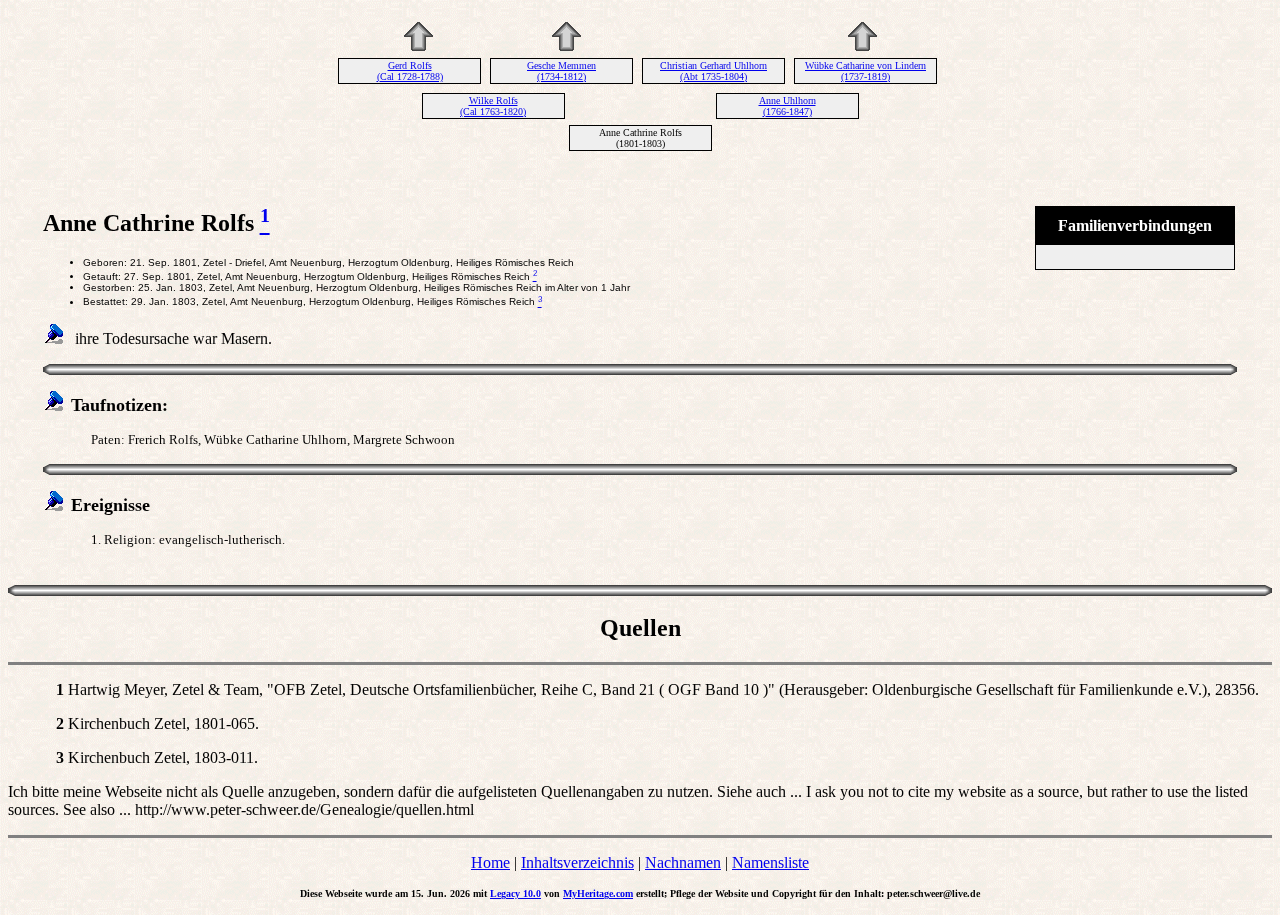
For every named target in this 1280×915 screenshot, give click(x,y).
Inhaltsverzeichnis (577, 862)
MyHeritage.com (598, 893)
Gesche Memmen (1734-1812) (561, 71)
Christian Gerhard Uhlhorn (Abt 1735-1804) (713, 71)
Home (490, 862)
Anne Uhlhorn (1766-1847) (787, 106)
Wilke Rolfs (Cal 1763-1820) (493, 106)
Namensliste (770, 862)
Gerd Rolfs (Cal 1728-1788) (410, 71)
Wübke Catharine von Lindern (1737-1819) (865, 71)
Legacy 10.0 (515, 893)
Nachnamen (683, 862)
